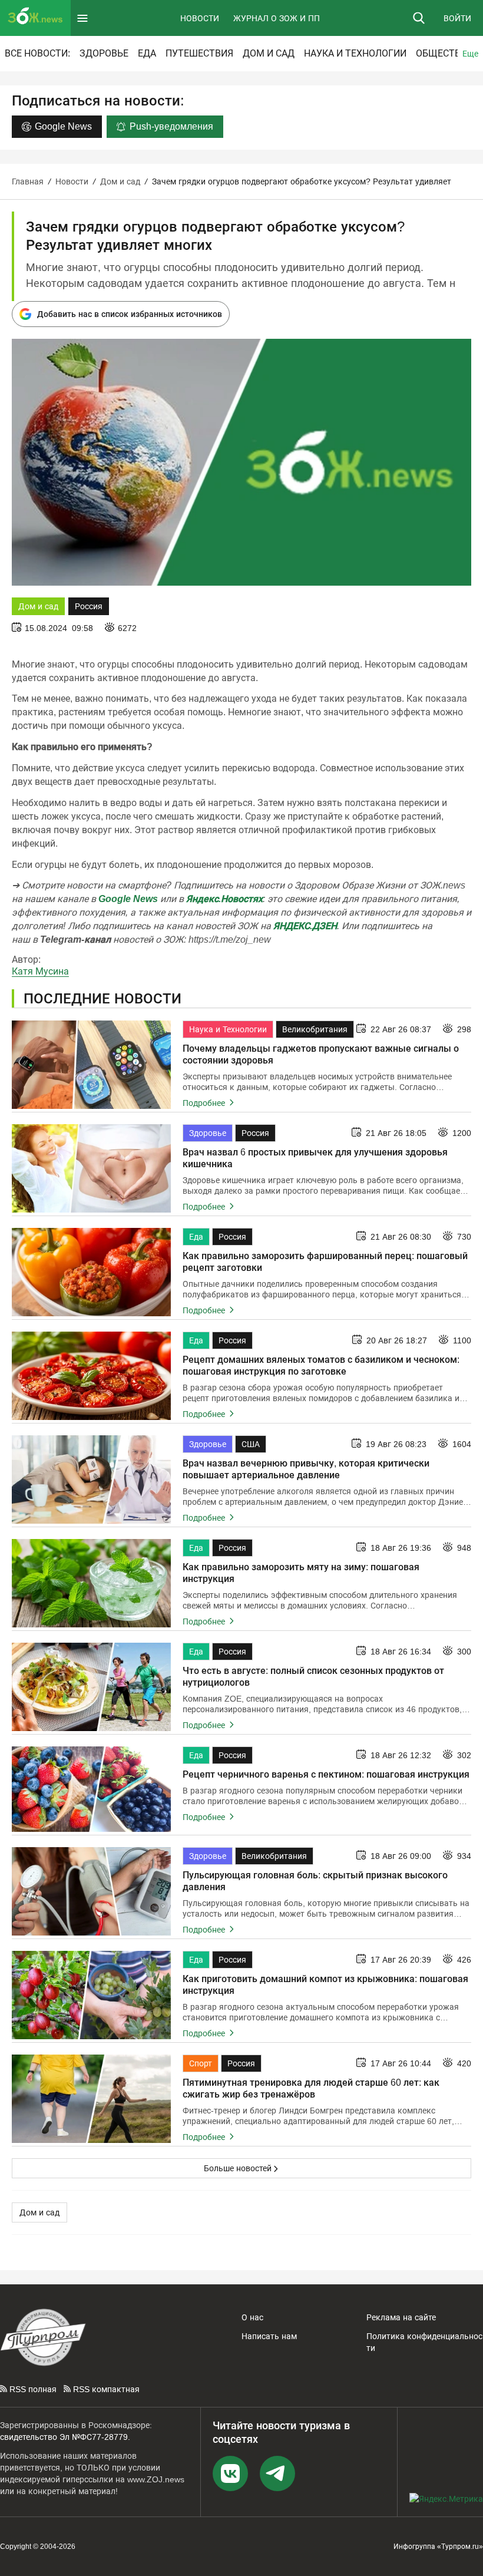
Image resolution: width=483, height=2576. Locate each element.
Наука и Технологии (355, 53)
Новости (200, 18)
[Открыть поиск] (419, 18)
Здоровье (104, 53)
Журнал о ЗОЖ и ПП (277, 18)
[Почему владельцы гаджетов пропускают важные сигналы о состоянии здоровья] (91, 1065)
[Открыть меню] (82, 18)
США (251, 1444)
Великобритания (315, 1029)
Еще (470, 54)
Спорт (201, 2063)
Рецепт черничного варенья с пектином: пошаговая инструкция (326, 1774)
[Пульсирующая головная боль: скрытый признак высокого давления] (91, 1891)
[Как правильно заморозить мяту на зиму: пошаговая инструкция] (91, 1583)
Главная (28, 181)
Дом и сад (269, 53)
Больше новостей (238, 2168)
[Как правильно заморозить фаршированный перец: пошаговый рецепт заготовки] (91, 1272)
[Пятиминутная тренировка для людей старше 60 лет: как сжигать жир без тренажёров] (91, 2099)
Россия (89, 606)
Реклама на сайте (401, 2317)
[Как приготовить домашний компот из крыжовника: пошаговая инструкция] (91, 1995)
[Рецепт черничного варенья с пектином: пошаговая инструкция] (91, 1789)
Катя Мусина (40, 971)
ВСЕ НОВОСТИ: (37, 53)
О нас (252, 2317)
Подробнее (205, 1103)
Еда (147, 53)
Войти (457, 18)
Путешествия (199, 53)
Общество (441, 53)
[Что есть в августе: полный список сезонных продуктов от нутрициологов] (91, 1687)
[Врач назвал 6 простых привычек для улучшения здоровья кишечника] (91, 1168)
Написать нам (269, 2336)
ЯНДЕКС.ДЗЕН (305, 926)
